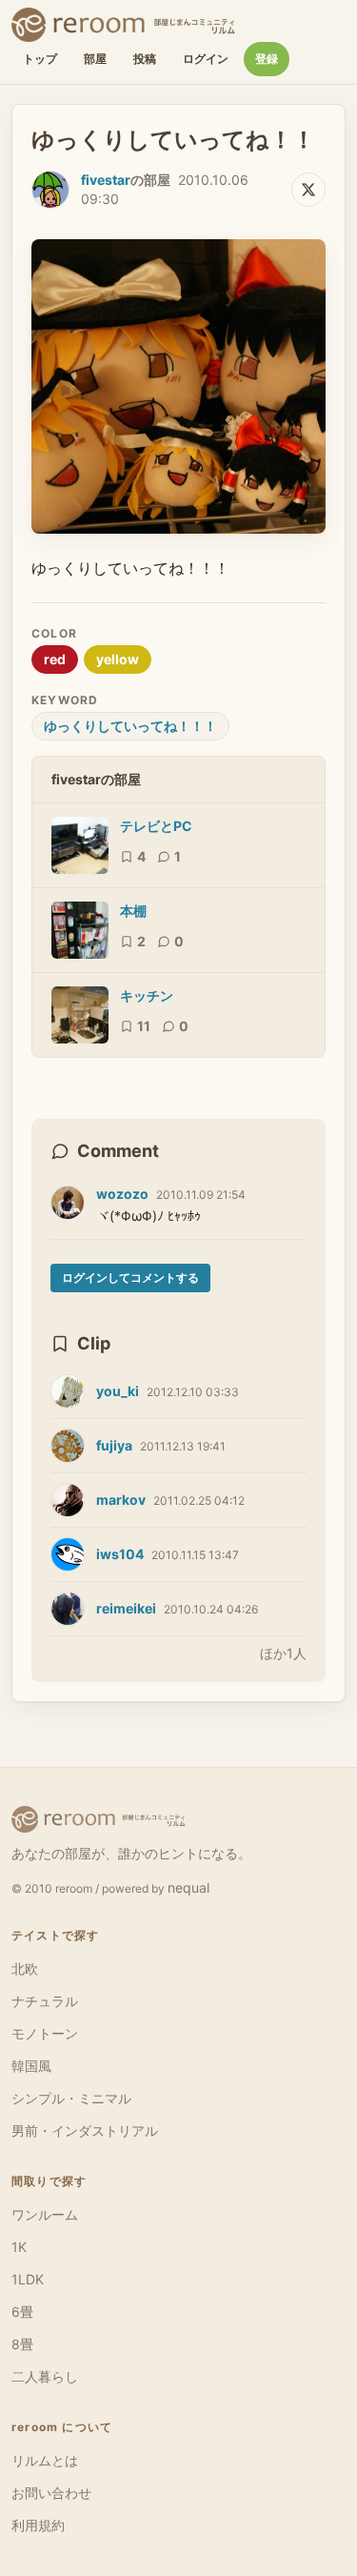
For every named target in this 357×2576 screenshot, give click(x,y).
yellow (118, 659)
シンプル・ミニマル (71, 2098)
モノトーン (45, 2033)
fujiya (114, 1445)
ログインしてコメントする (130, 1278)
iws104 (120, 1554)
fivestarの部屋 (96, 779)
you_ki (118, 1391)
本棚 (133, 911)
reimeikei (126, 1608)
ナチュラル (45, 2001)
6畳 (22, 2312)
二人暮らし (45, 2376)
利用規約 (38, 2525)
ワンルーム (45, 2214)
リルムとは (45, 2460)
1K (19, 2247)
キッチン (147, 995)
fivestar (106, 180)
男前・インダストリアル (85, 2130)
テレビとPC (156, 826)
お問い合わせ (51, 2493)
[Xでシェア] (308, 190)
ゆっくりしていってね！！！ (130, 726)
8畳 (22, 2344)
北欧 (25, 1968)
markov (121, 1500)
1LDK (28, 2279)
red (55, 659)
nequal (188, 1887)
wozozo (122, 1194)
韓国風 (31, 2066)
